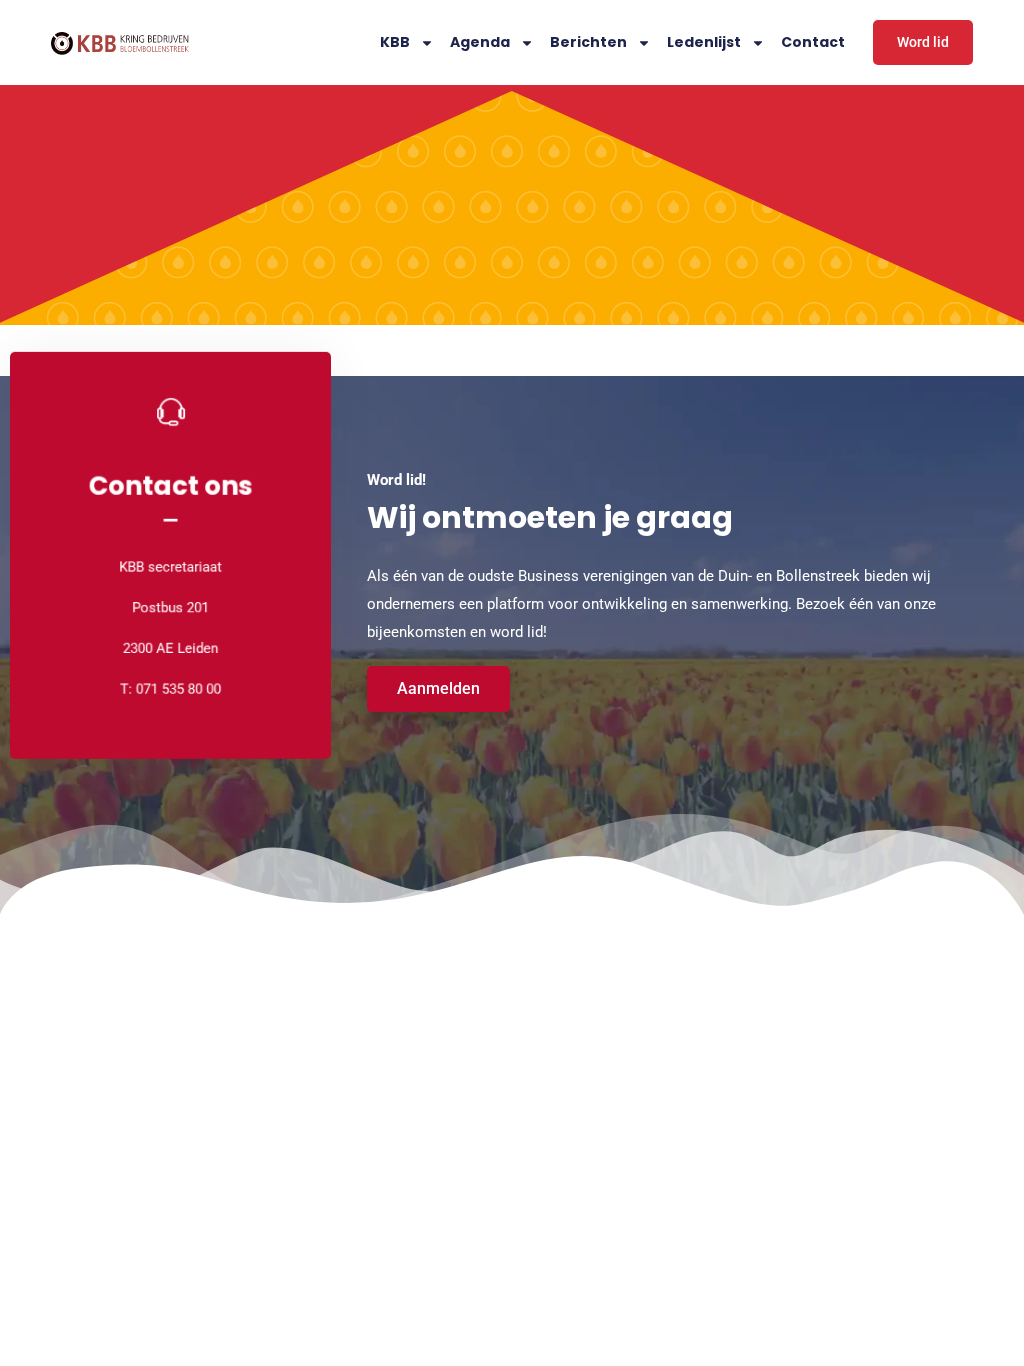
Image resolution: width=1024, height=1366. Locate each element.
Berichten (588, 42)
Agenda (480, 42)
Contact (813, 42)
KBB (395, 42)
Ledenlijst (704, 42)
